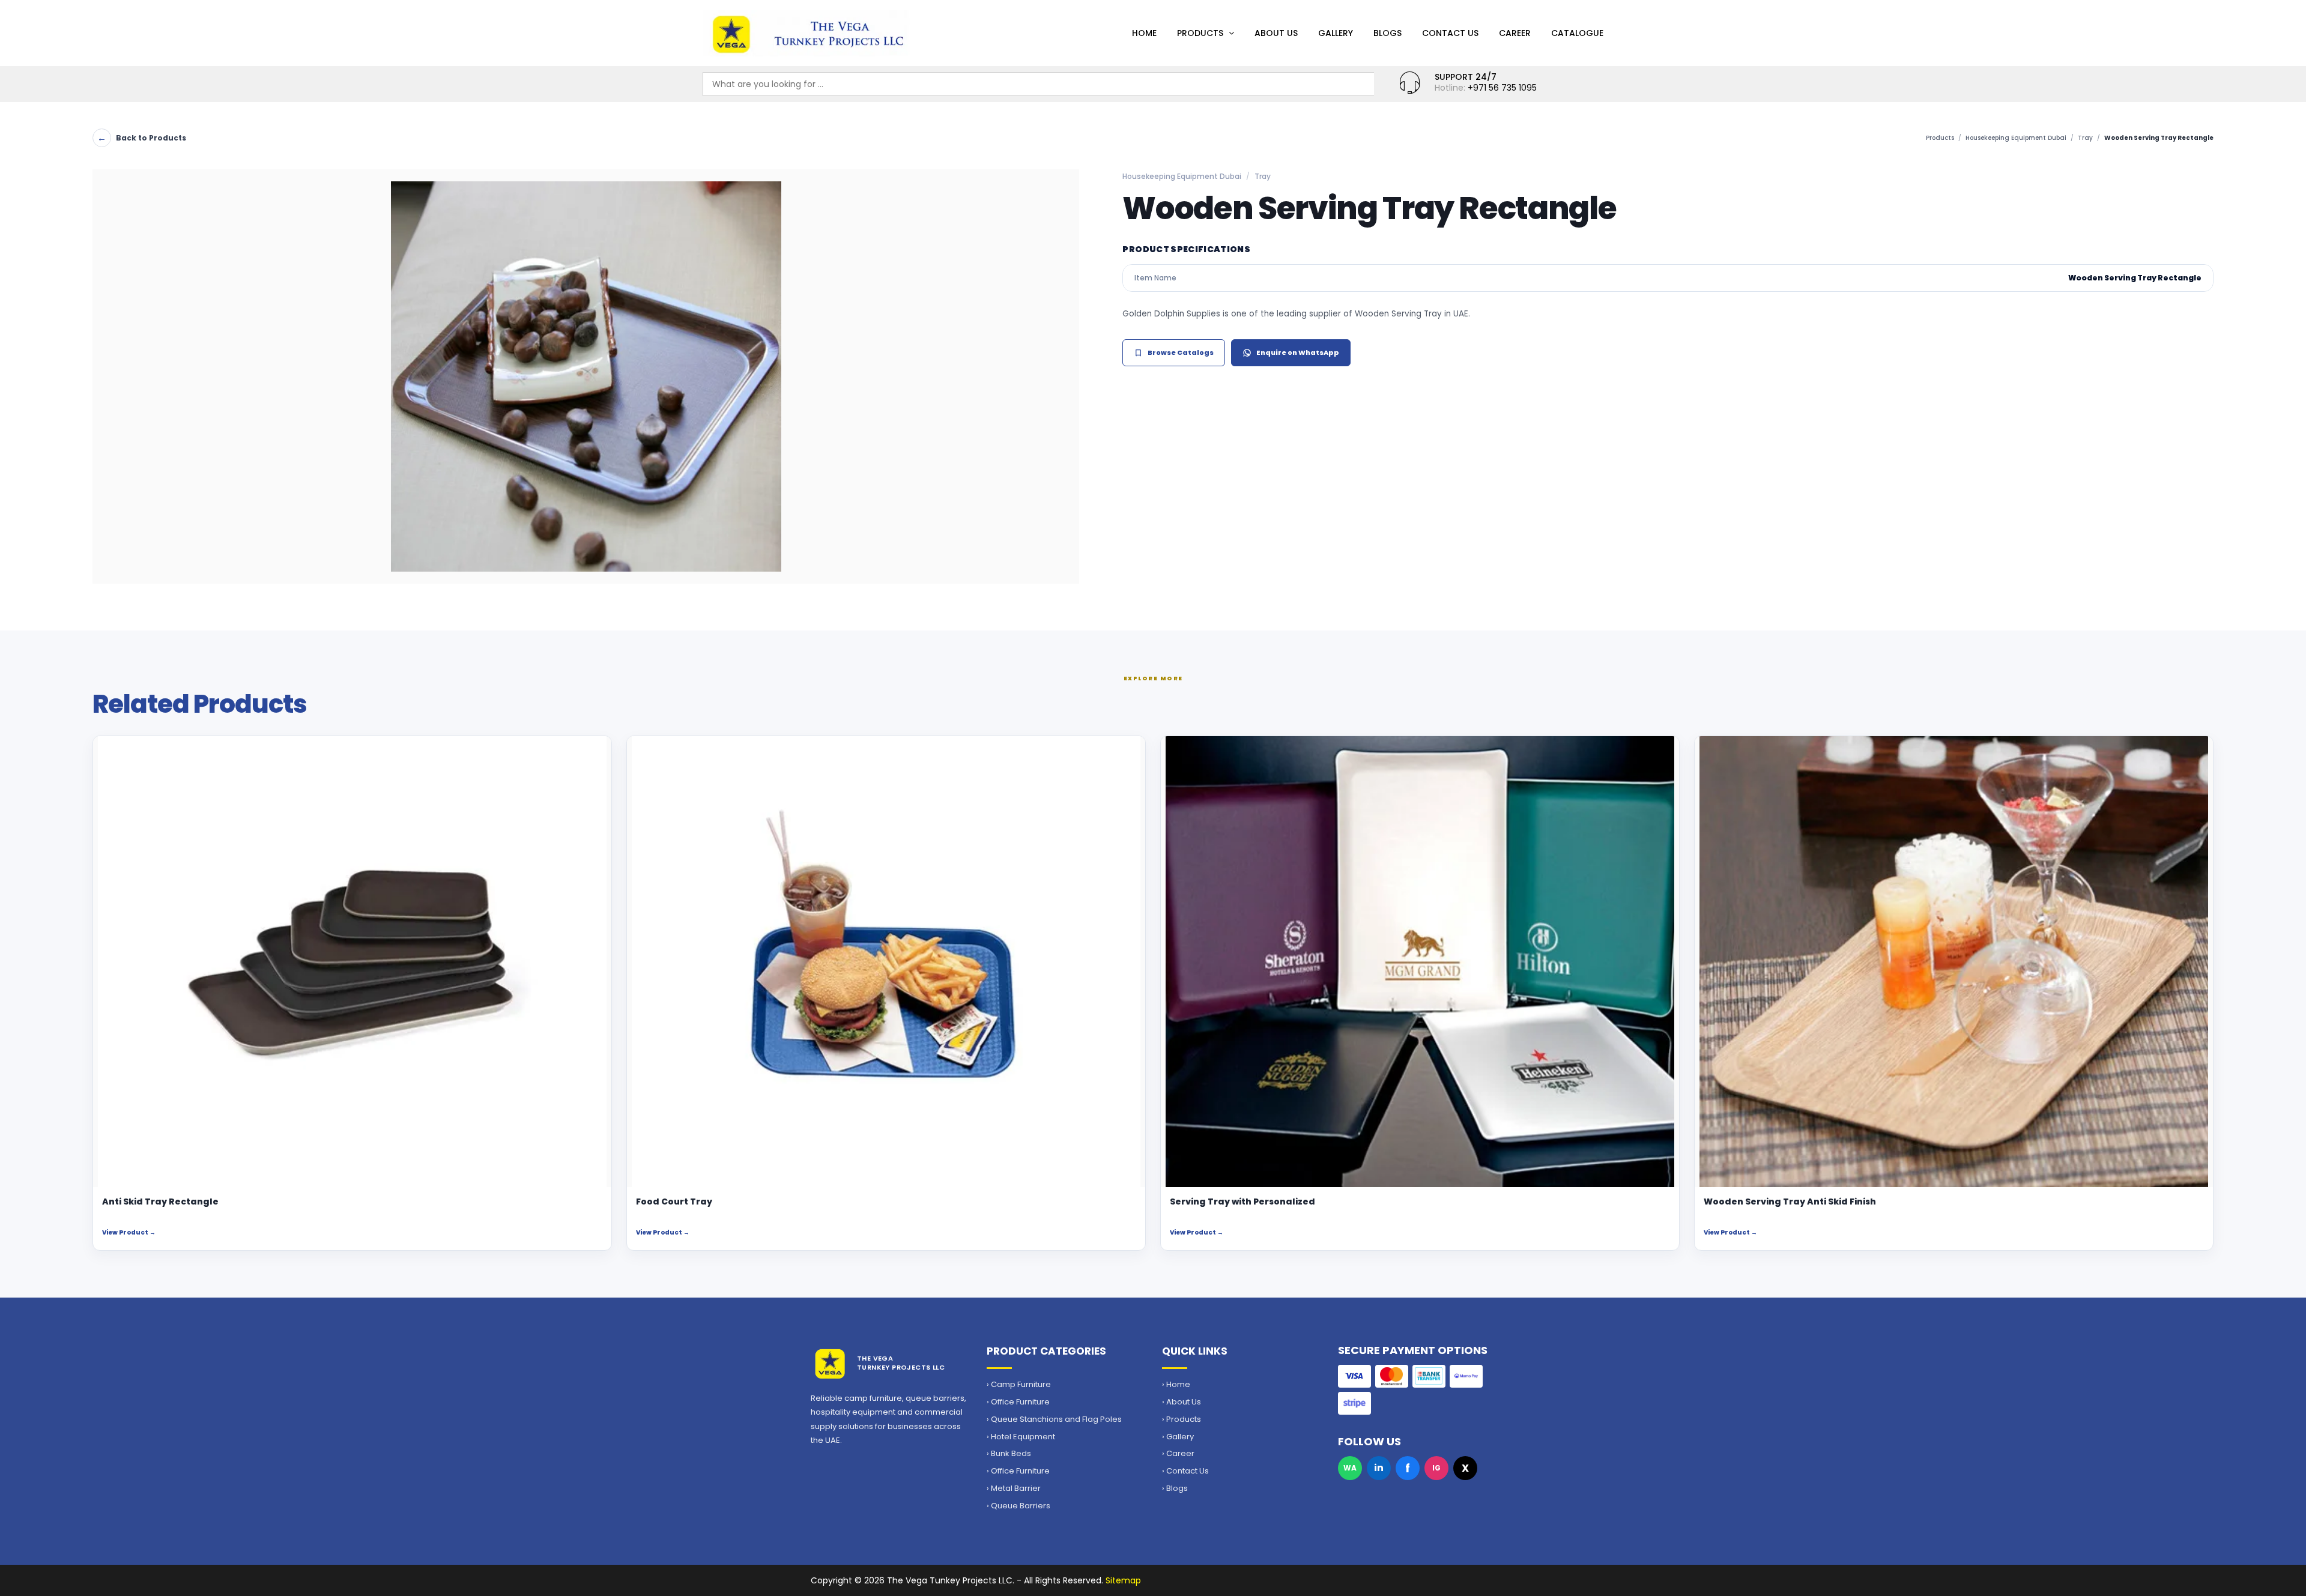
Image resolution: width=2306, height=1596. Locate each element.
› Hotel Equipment (1021, 1437)
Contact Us (1450, 33)
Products (1200, 33)
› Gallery (1178, 1437)
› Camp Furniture (1019, 1385)
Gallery (1336, 33)
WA (1350, 1468)
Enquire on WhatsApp (1298, 352)
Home (1144, 33)
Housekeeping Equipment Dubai (2016, 138)
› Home (1176, 1385)
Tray (2085, 138)
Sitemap (1123, 1580)
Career (1515, 33)
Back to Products (142, 138)
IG (1436, 1468)
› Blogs (1175, 1489)
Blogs (1388, 33)
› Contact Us (1185, 1471)
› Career (1178, 1454)
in (1379, 1468)
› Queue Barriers (1018, 1506)
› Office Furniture (1018, 1402)
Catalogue (1577, 33)
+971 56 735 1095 (1502, 88)
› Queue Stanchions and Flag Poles (1054, 1419)
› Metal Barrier (1014, 1489)
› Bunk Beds (1009, 1454)
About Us (1276, 33)
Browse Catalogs (1181, 352)
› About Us (1182, 1402)
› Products (1182, 1419)
